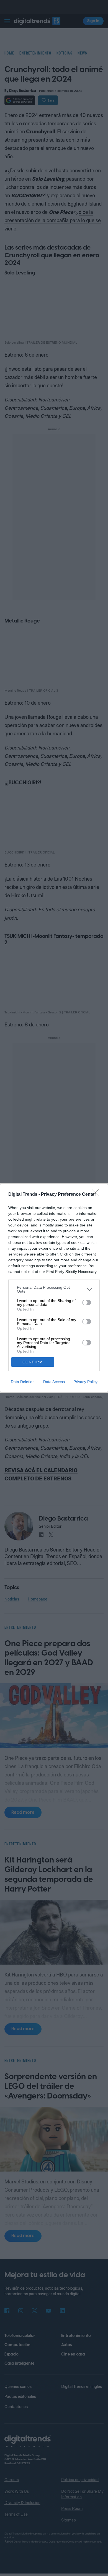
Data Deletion (23, 1382)
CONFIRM (33, 1362)
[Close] (97, 1195)
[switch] (87, 1303)
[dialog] (54, 1288)
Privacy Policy (85, 1382)
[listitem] (54, 1289)
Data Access (54, 1382)
